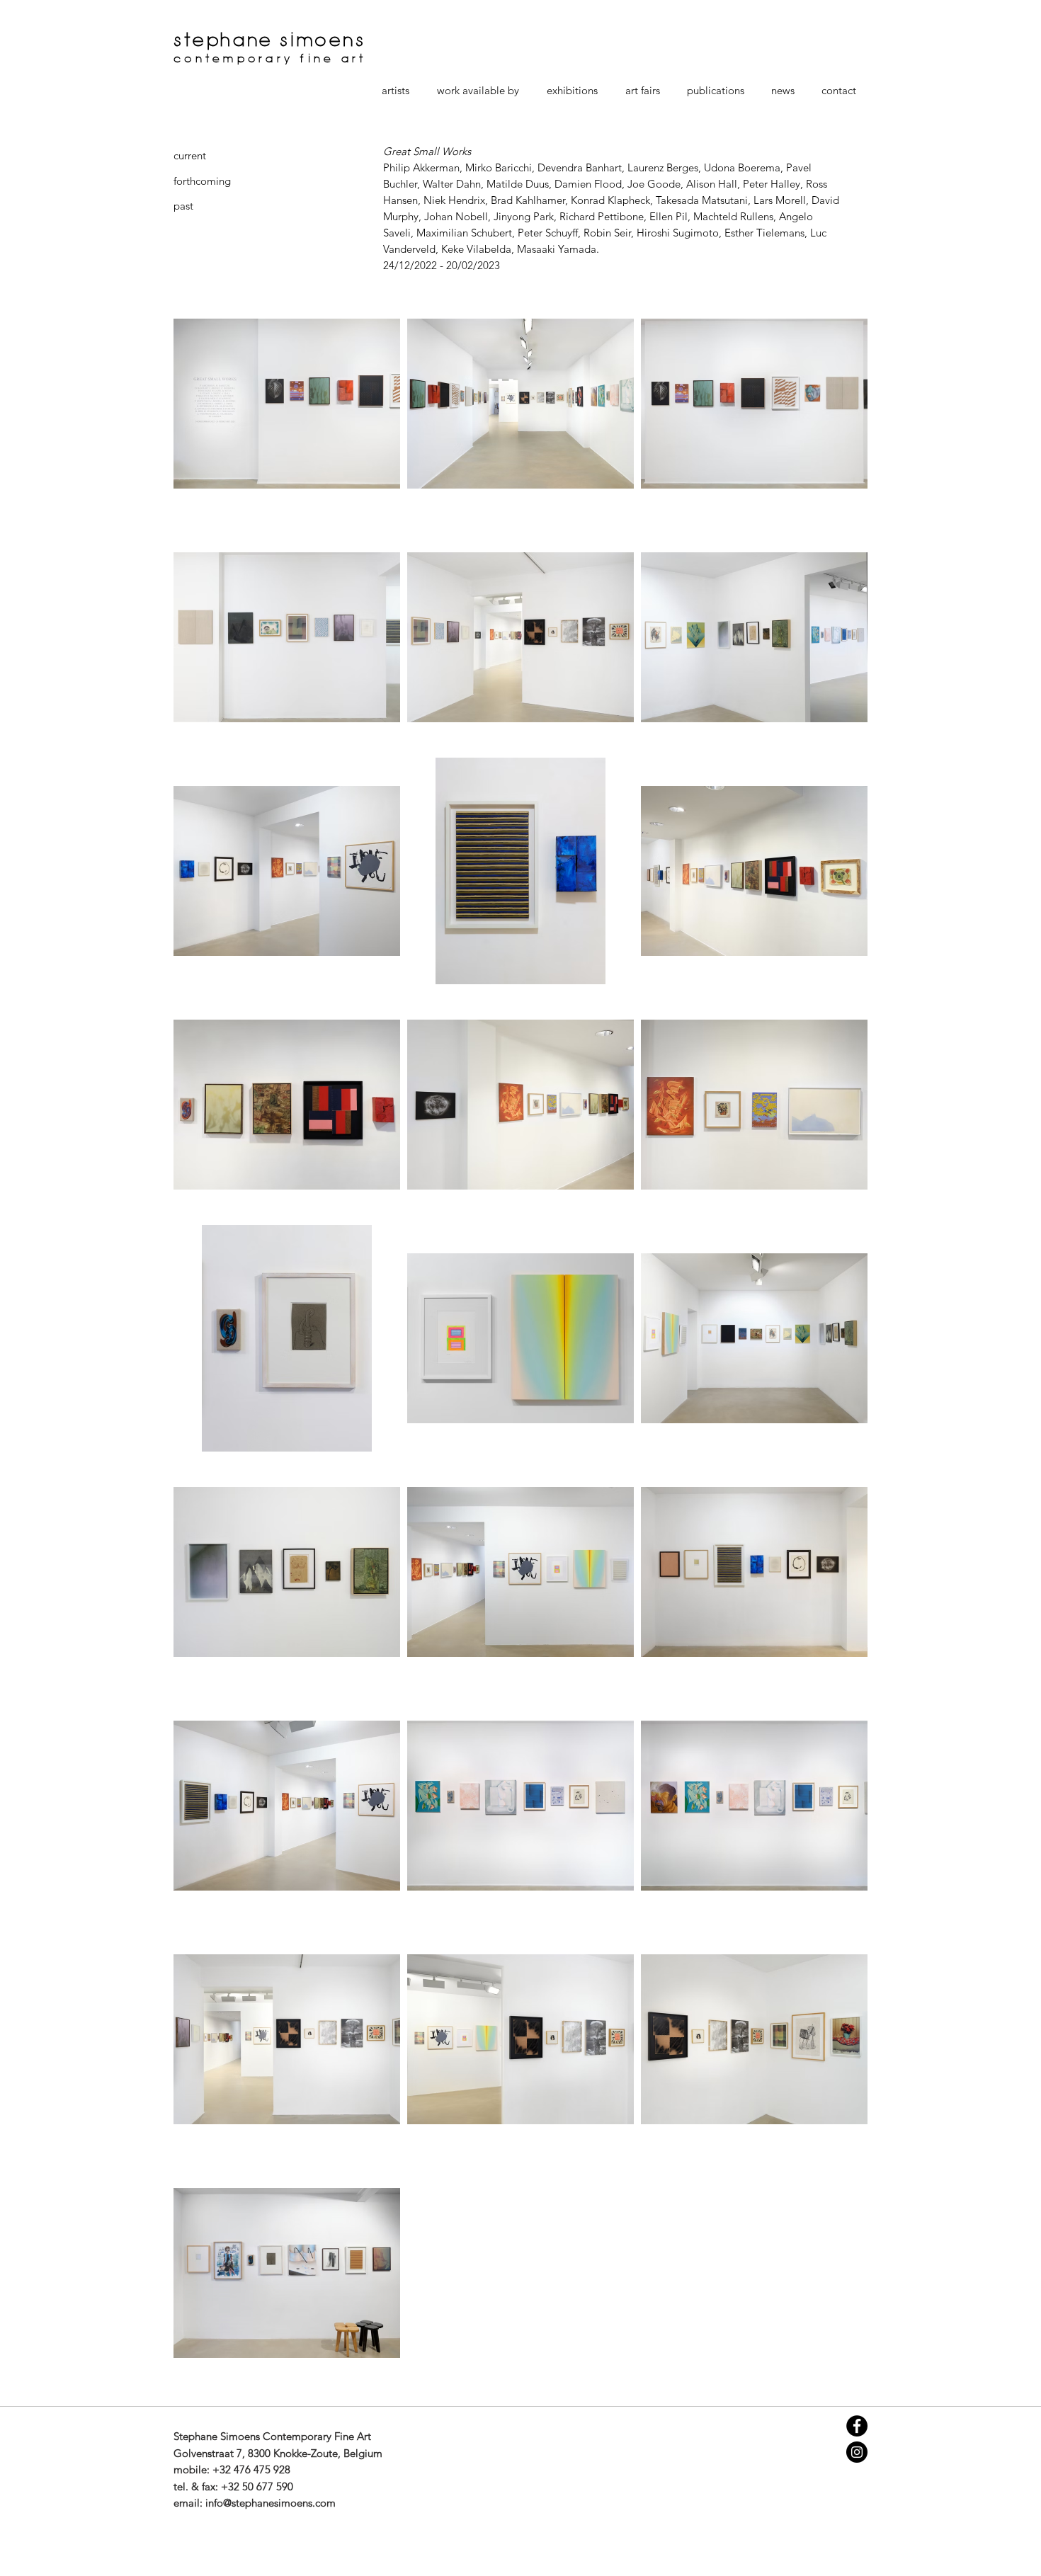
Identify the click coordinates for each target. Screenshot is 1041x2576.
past (183, 206)
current (190, 155)
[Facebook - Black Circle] (857, 2426)
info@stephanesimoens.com (271, 2503)
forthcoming (202, 181)
